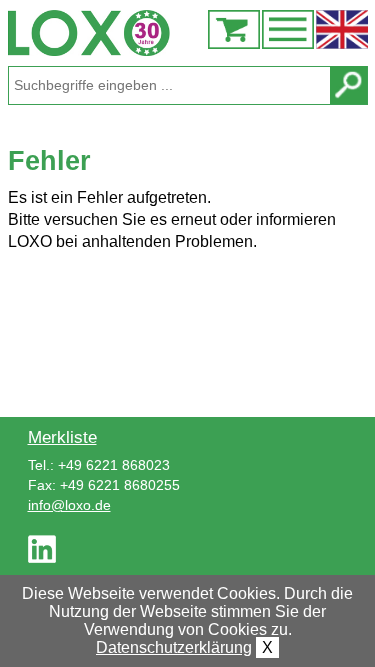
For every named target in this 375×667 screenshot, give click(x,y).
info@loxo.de (69, 505)
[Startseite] (188, 33)
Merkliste (62, 437)
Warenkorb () (234, 29)
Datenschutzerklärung (174, 647)
